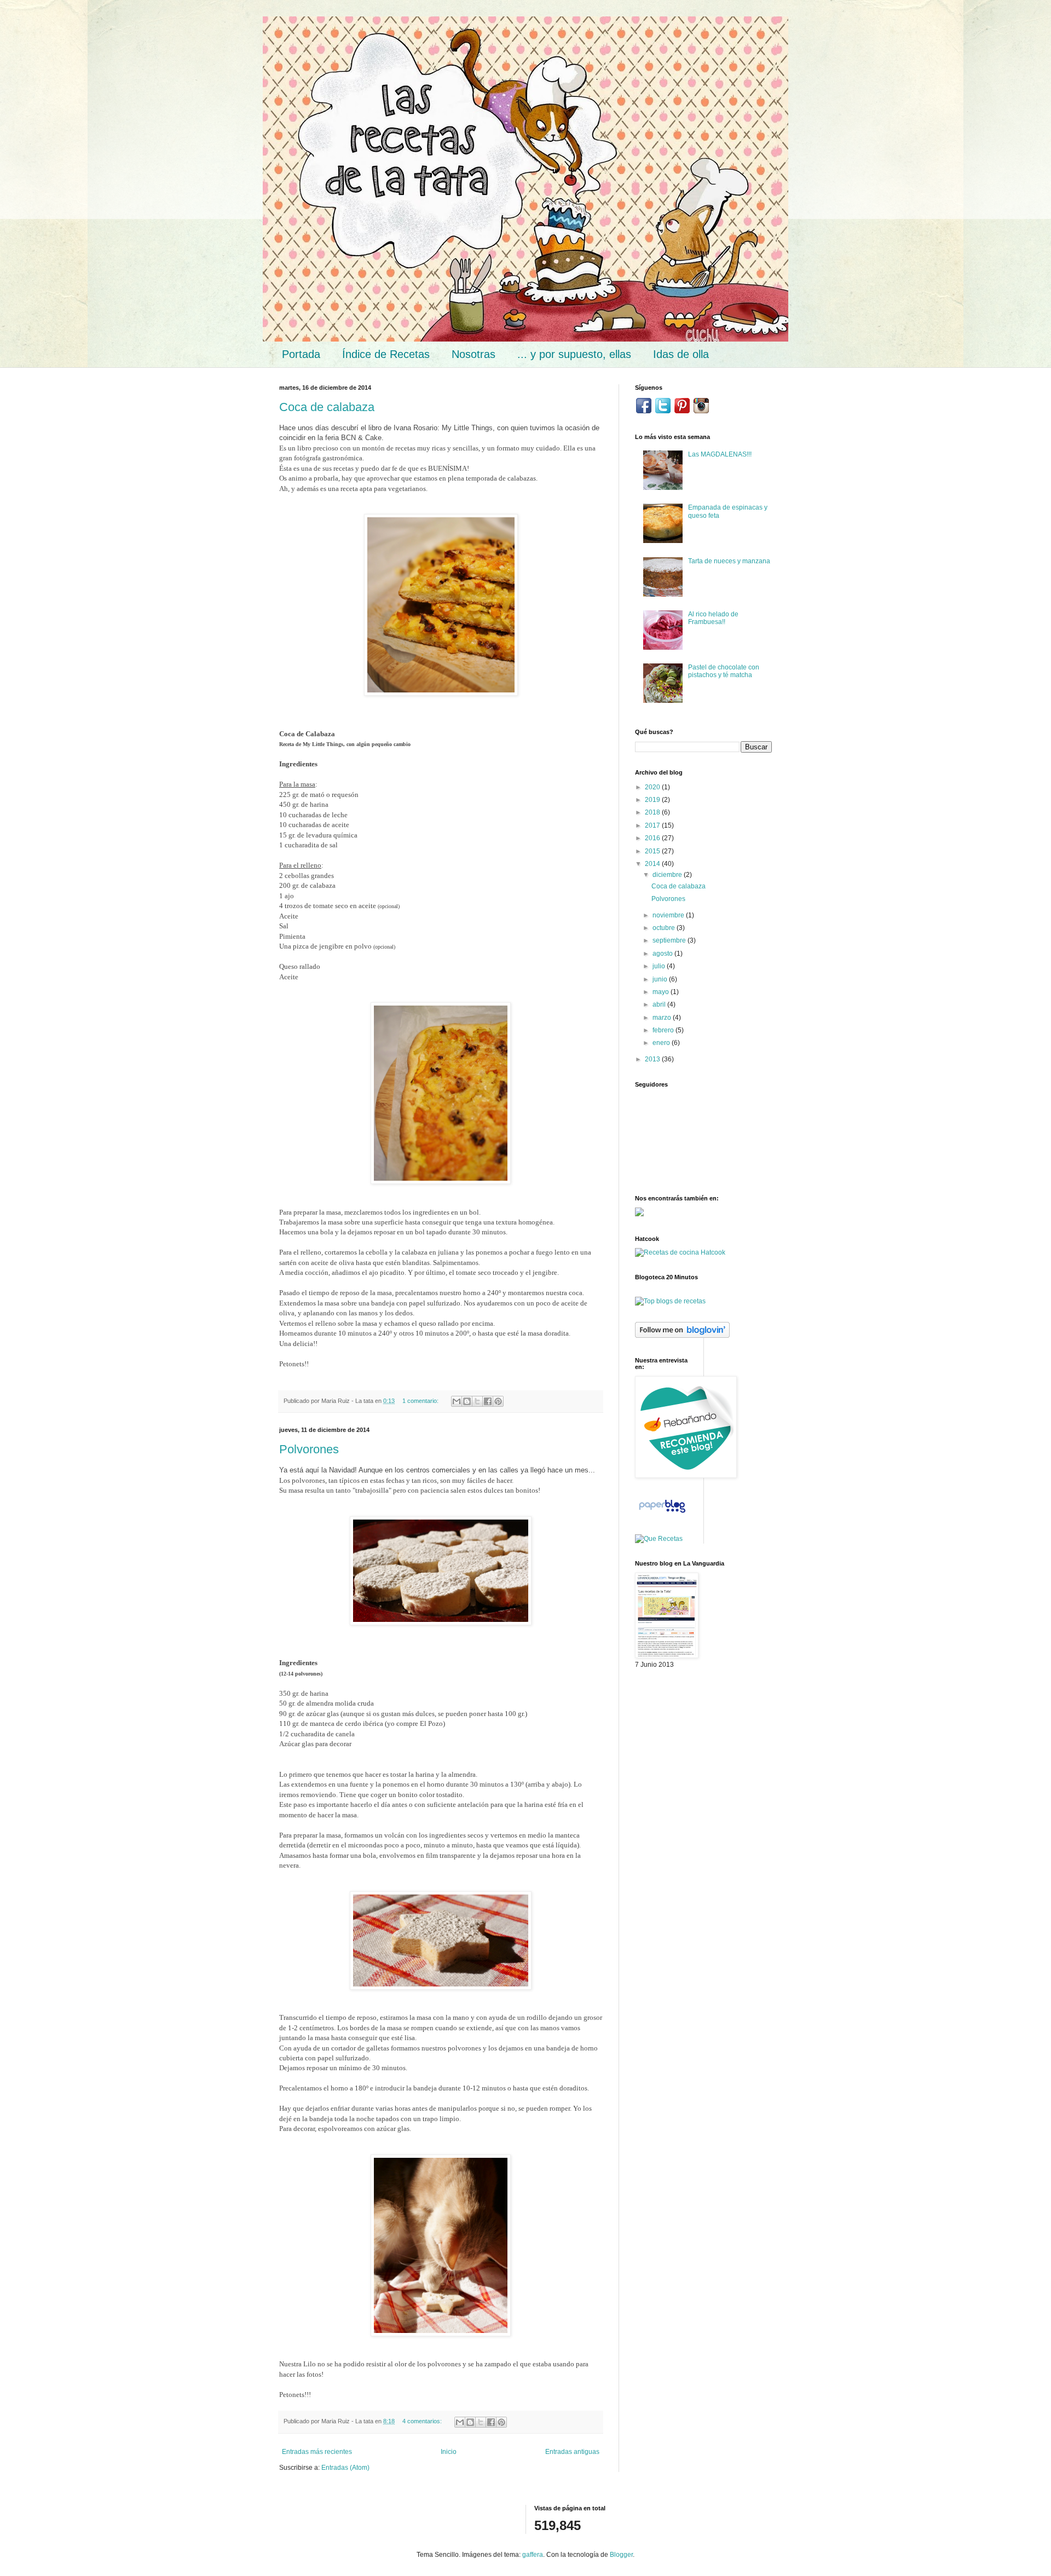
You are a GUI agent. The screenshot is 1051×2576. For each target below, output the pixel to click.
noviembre (669, 915)
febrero (664, 1030)
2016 (653, 838)
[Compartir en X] (477, 1401)
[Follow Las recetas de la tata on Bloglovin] (682, 1336)
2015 (653, 851)
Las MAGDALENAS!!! (720, 454)
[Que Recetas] (659, 1539)
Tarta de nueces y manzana (729, 561)
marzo (663, 1018)
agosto (663, 954)
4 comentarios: (423, 2421)
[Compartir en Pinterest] (498, 1401)
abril (660, 1004)
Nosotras (473, 354)
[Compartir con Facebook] (488, 1401)
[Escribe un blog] (467, 1401)
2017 (653, 825)
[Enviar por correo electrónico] (457, 1401)
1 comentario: (421, 1401)
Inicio (449, 2452)
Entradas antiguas (572, 2452)
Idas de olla (681, 354)
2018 (653, 812)
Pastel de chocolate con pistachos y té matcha (724, 671)
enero (662, 1043)
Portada (301, 354)
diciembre (668, 875)
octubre (665, 928)
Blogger (621, 2555)
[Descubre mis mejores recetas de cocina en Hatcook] (680, 1252)
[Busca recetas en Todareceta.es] (670, 1301)
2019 (653, 800)
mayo (662, 992)
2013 (653, 1059)
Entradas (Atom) (345, 2468)
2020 (653, 787)
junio (661, 979)
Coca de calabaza (327, 407)
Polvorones (309, 1449)
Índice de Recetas (386, 354)
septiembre (670, 940)
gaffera (533, 2555)
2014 (653, 864)
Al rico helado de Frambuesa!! (713, 618)
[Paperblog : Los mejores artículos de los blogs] (662, 1513)
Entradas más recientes (317, 2452)
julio (660, 966)
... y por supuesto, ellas (574, 354)
